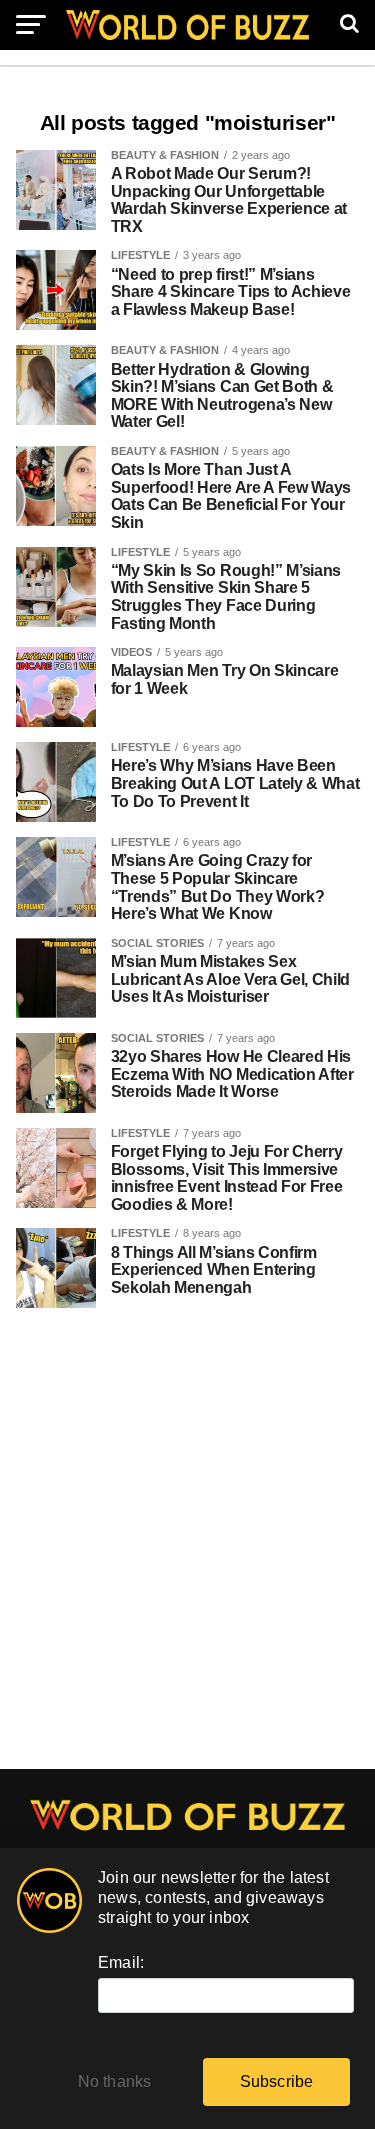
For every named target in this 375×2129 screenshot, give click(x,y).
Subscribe (277, 2081)
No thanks (115, 2081)
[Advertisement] (187, 1549)
